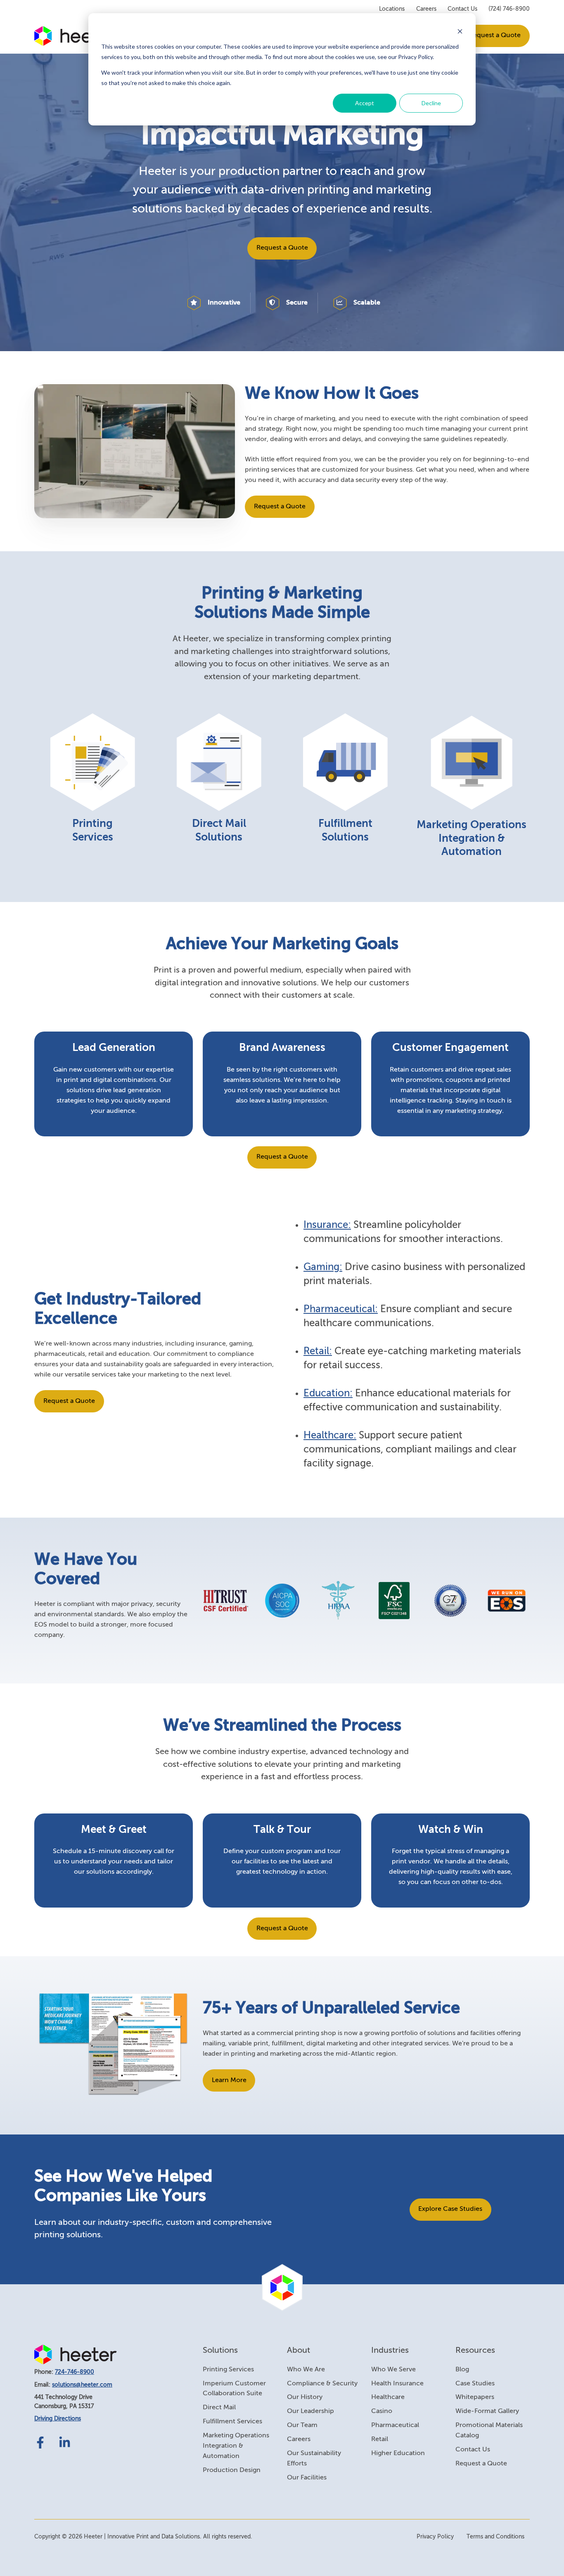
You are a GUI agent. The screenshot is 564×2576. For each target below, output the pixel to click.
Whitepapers (475, 2397)
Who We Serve (393, 2370)
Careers (426, 9)
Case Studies (475, 2384)
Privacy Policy (435, 2537)
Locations (392, 9)
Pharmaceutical (395, 2425)
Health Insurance (397, 2384)
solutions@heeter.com (82, 2385)
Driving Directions (58, 2419)
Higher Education (398, 2453)
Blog (462, 2370)
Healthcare (388, 2397)
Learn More (229, 2080)
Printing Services (228, 2370)
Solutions (220, 2351)
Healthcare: (330, 1436)
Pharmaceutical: (341, 1309)
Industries (390, 2351)
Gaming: (323, 1267)
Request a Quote (495, 35)
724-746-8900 (75, 2372)
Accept (365, 103)
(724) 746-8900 (509, 9)
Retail (380, 2439)
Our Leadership (310, 2411)
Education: (328, 1393)
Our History (305, 2397)
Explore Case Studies (450, 2209)
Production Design (232, 2470)
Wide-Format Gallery (487, 2411)
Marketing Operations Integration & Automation (236, 2446)
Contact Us (462, 9)
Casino (382, 2411)
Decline (431, 103)
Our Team (302, 2425)
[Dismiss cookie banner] (460, 31)
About (299, 2351)
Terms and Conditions (495, 2537)
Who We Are (306, 2370)
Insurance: (327, 1225)
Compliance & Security (322, 2384)
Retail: (318, 1351)
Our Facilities (307, 2478)
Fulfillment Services (232, 2422)
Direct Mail (219, 2408)
